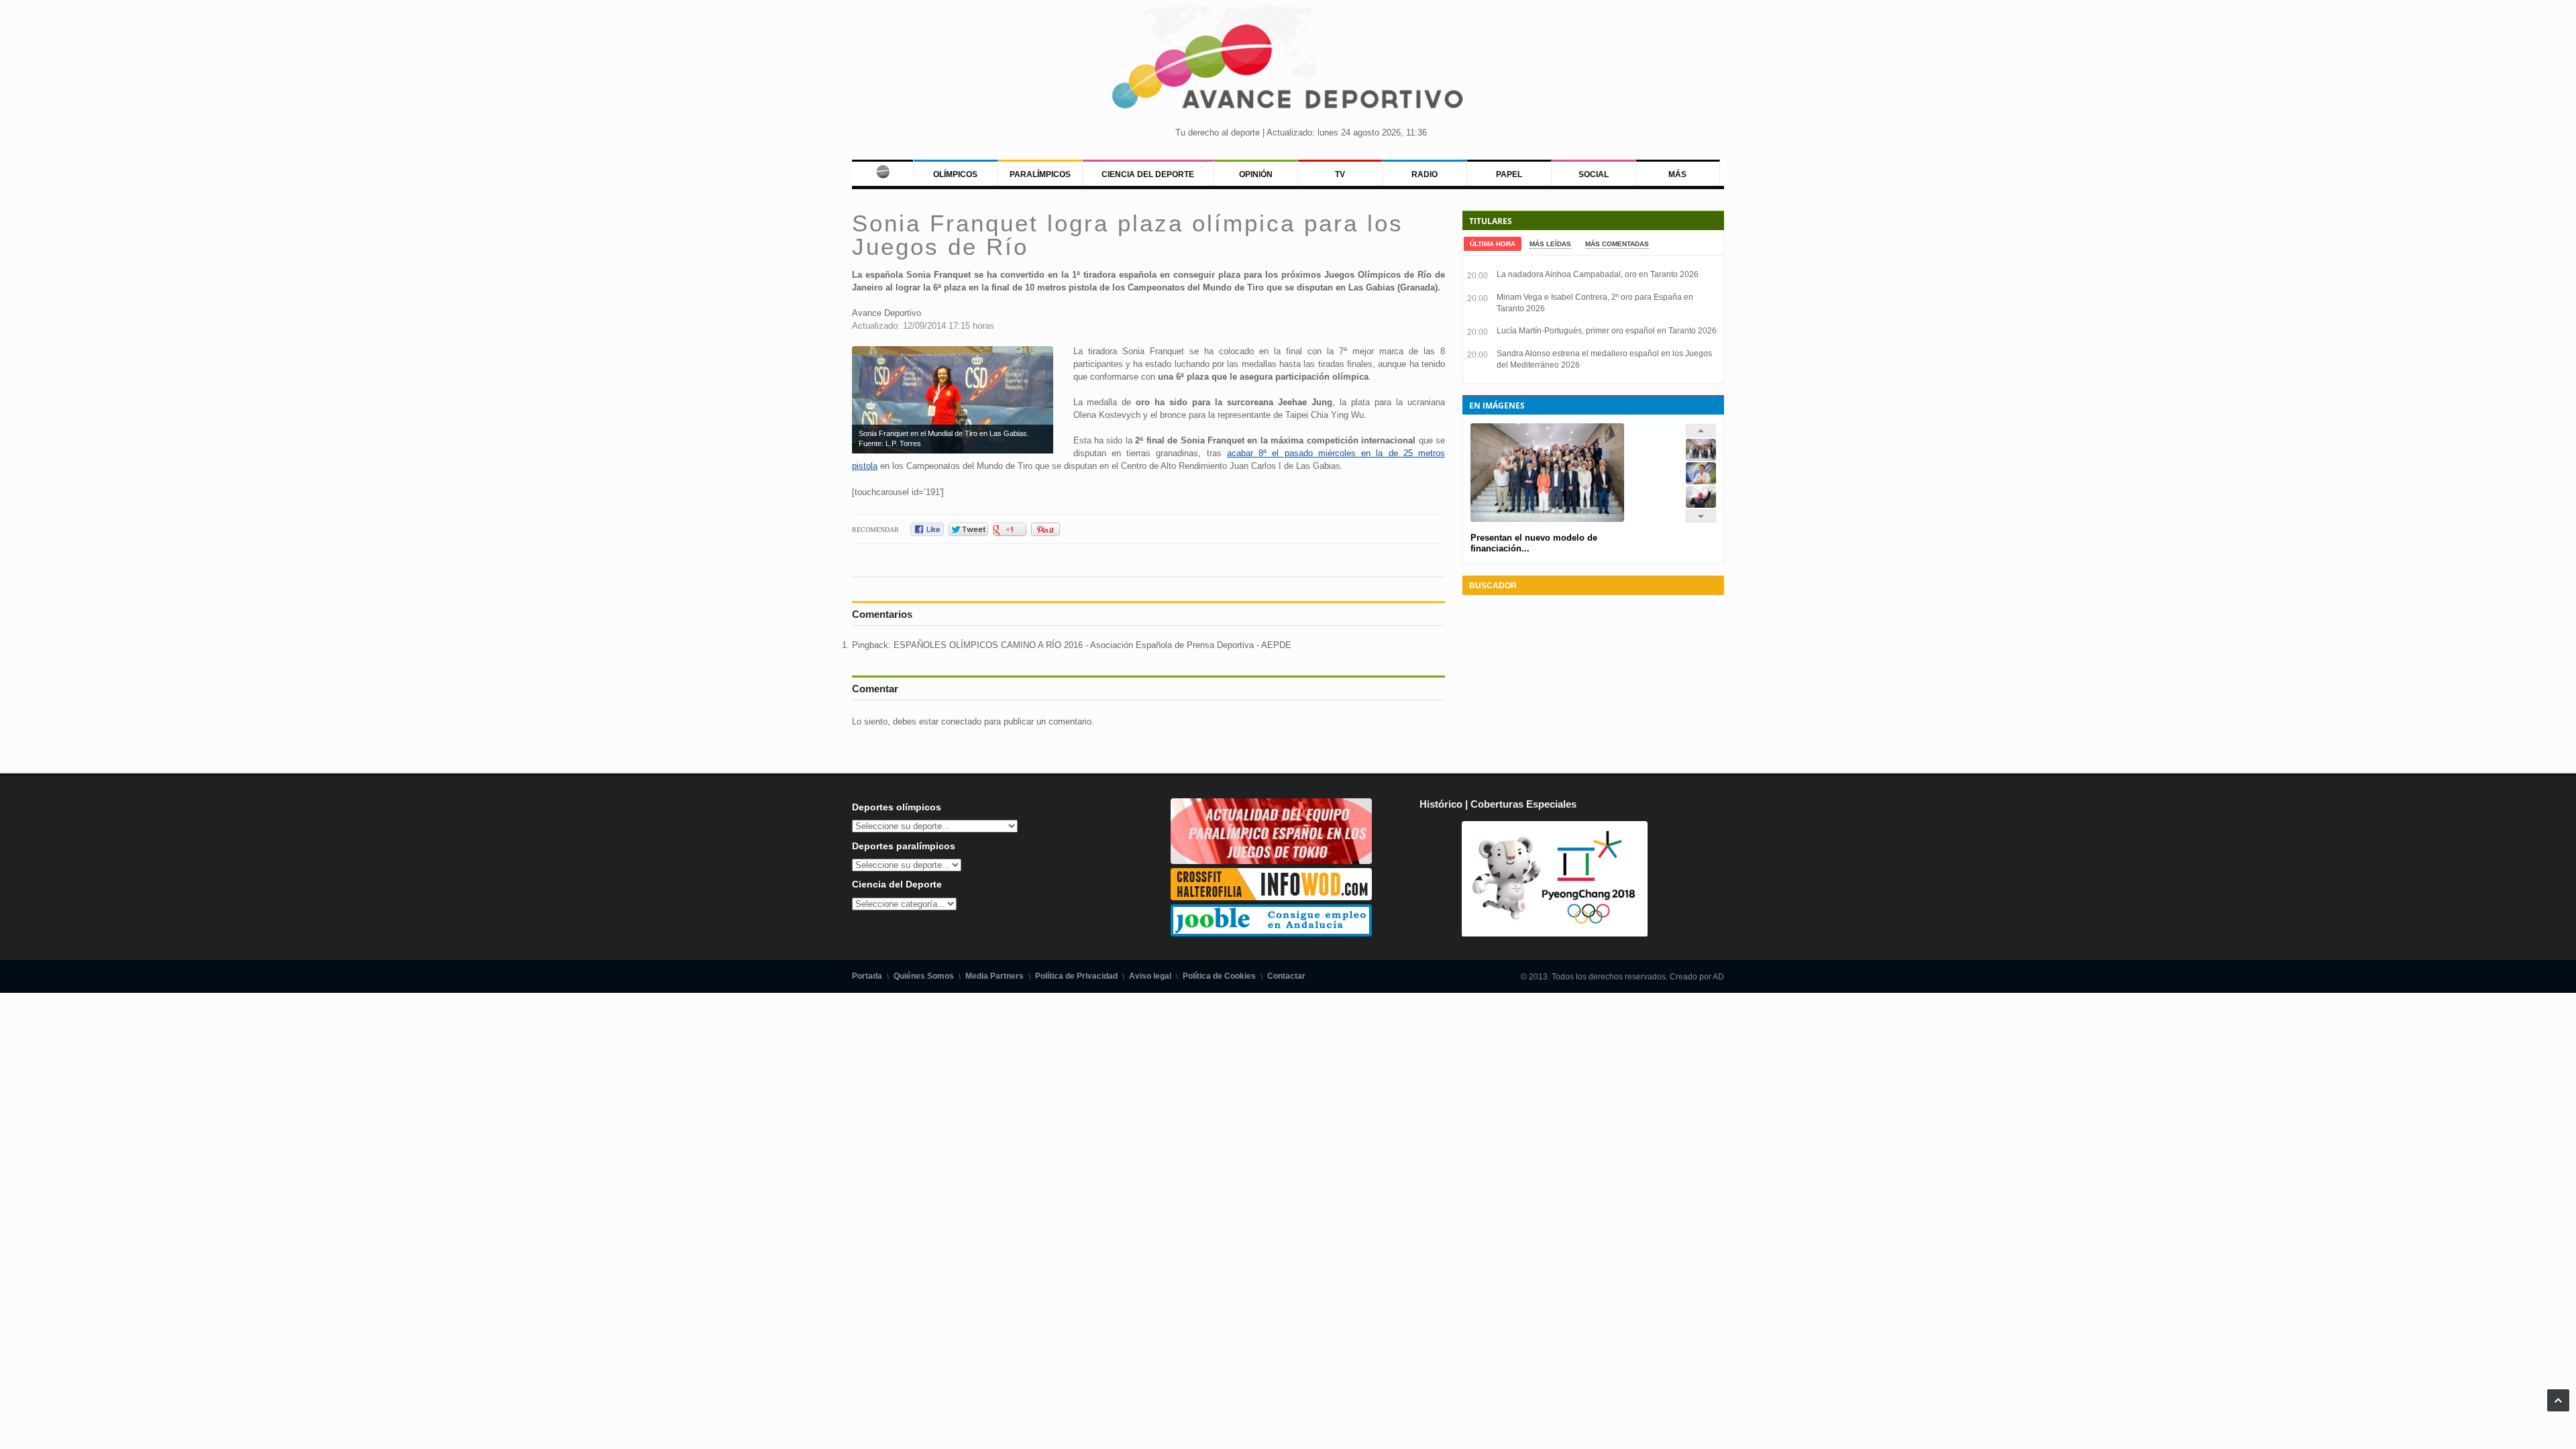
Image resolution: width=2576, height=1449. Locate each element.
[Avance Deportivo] (1288, 71)
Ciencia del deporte (1148, 174)
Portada (867, 976)
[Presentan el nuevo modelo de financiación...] (1701, 458)
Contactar (1286, 976)
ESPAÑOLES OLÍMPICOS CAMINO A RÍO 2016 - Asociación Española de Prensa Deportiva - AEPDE (1092, 645)
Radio (1425, 174)
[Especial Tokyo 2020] (1271, 861)
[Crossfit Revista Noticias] (1271, 897)
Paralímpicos (1040, 174)
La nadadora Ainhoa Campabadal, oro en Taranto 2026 (1598, 274)
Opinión (1256, 174)
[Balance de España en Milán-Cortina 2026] (1701, 481)
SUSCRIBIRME (1355, 1398)
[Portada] (882, 169)
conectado (961, 721)
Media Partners (995, 976)
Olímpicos (955, 174)
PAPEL (1509, 174)
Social (1594, 174)
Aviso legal (1150, 976)
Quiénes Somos (924, 976)
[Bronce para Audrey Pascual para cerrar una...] (1701, 505)
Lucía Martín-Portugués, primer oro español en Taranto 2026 (1607, 331)
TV (1340, 174)
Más (1677, 174)
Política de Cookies (1219, 976)
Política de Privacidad (1076, 976)
